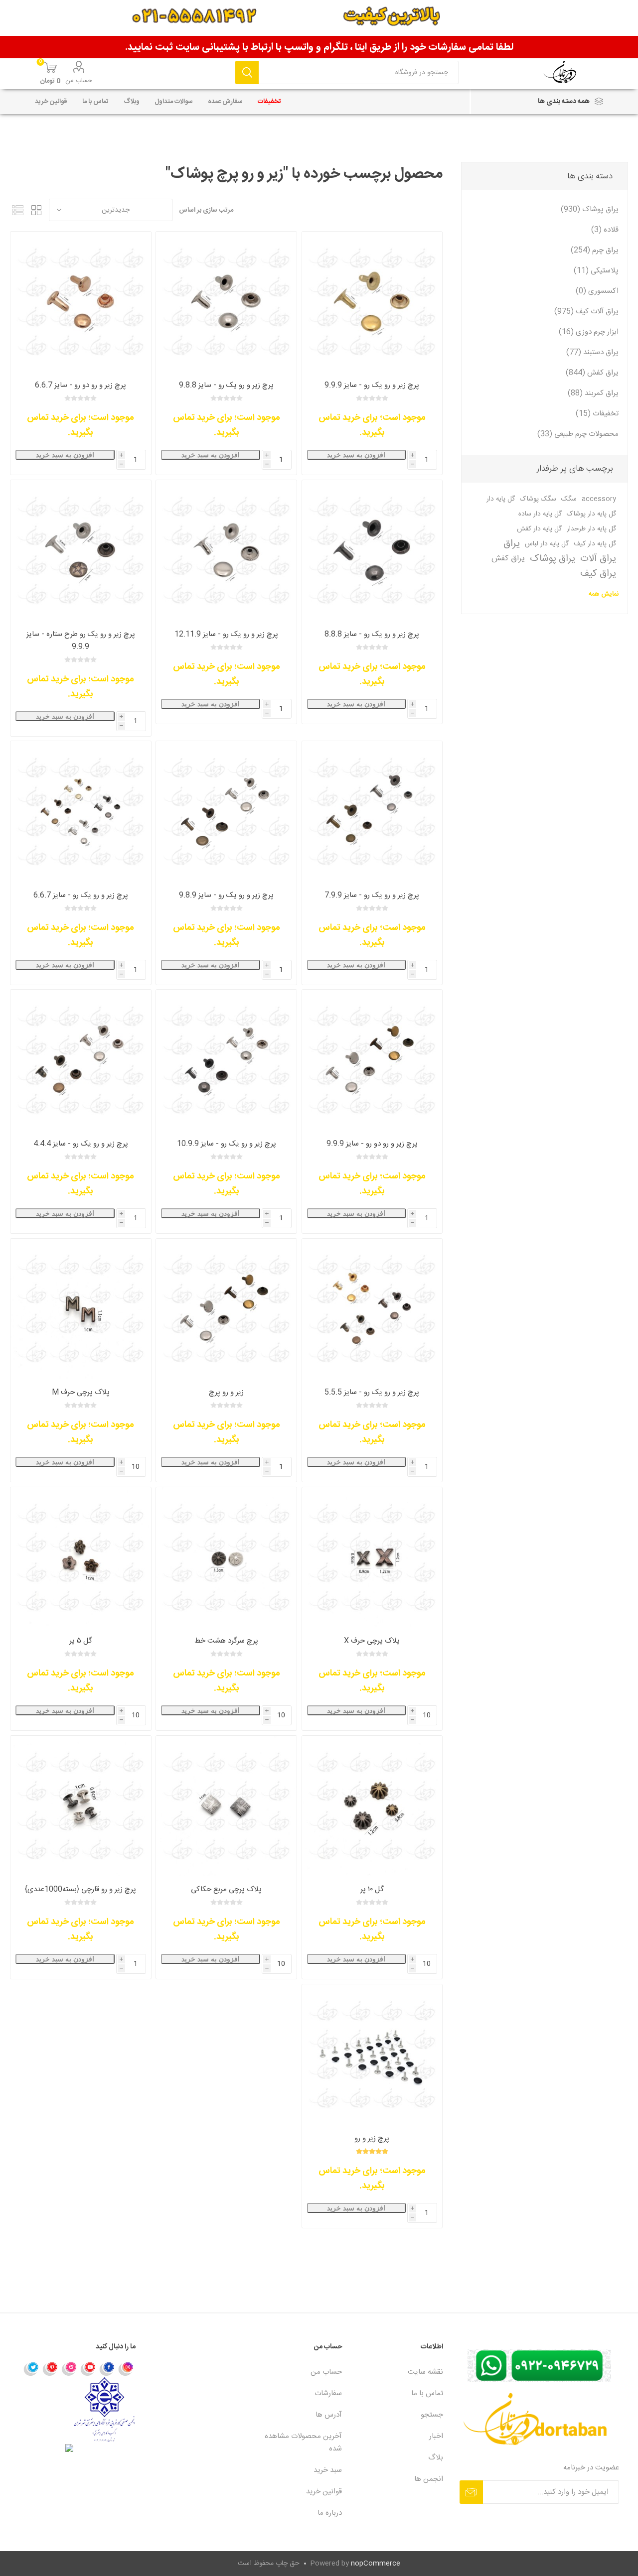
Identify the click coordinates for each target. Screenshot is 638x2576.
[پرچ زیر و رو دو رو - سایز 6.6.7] (80, 302)
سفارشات (328, 2393)
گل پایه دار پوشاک (591, 514)
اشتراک (471, 2492)
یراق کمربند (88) (593, 393)
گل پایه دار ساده (540, 514)
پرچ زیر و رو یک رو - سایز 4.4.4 (81, 1144)
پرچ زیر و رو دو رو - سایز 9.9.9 (372, 1144)
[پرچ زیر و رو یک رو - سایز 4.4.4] (80, 1060)
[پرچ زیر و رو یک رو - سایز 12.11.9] (226, 550)
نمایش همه (604, 594)
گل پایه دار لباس (547, 544)
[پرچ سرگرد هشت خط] (226, 1557)
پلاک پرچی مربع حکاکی (226, 1889)
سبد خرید (328, 2470)
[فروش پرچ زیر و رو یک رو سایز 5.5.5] (372, 1309)
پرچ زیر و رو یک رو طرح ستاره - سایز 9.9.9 (81, 641)
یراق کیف (598, 574)
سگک (569, 499)
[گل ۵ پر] (80, 1557)
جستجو (247, 72)
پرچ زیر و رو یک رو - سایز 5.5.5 (372, 1392)
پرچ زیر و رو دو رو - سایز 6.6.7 (80, 385)
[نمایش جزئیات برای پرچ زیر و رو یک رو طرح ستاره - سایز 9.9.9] (80, 550)
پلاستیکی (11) (596, 271)
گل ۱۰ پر (372, 1889)
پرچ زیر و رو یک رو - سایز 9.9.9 (372, 385)
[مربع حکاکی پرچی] (226, 1806)
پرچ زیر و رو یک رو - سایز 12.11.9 (226, 634)
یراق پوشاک (553, 559)
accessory (599, 499)
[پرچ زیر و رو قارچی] (80, 1806)
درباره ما (330, 2513)
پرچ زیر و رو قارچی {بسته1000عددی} (80, 1889)
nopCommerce (376, 2564)
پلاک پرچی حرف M (81, 1392)
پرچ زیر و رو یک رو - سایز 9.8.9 (226, 895)
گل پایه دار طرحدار (591, 529)
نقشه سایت (425, 2372)
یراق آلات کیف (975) (586, 312)
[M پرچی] (80, 1309)
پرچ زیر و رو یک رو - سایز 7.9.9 (372, 895)
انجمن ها (429, 2479)
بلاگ (436, 2458)
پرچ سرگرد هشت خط (226, 1641)
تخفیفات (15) (597, 414)
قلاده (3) (605, 230)
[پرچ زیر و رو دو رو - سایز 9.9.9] (372, 1060)
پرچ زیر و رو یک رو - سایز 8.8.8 (372, 634)
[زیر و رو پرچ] (226, 1309)
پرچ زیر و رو (372, 2138)
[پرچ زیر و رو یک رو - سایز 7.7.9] (372, 811)
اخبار (436, 2436)
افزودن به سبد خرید (356, 455)
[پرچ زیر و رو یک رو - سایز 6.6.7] (80, 811)
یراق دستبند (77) (592, 352)
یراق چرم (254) (595, 250)
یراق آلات (598, 559)
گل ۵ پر (81, 1641)
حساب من (79, 81)
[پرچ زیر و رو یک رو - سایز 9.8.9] (226, 811)
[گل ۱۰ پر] (372, 1806)
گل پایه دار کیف (595, 544)
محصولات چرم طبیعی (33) (578, 434)
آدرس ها (329, 2415)
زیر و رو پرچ (226, 1392)
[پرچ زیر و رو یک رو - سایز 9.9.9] (372, 302)
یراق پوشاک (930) (590, 209)
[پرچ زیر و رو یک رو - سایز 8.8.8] (372, 550)
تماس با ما (427, 2393)
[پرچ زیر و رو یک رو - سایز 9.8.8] (226, 302)
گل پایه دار (501, 499)
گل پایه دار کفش (539, 529)
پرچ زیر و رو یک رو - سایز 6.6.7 (81, 895)
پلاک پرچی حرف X (372, 1641)
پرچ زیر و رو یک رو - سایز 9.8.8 (226, 385)
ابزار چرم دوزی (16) (589, 332)
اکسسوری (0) (597, 291)
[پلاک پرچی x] (372, 1557)
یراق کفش (508, 559)
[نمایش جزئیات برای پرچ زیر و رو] (372, 2054)
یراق (512, 544)
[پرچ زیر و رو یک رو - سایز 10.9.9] (226, 1060)
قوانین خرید (324, 2492)
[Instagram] (126, 2368)
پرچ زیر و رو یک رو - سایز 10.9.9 (227, 1144)
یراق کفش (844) (592, 373)
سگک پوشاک (538, 499)
